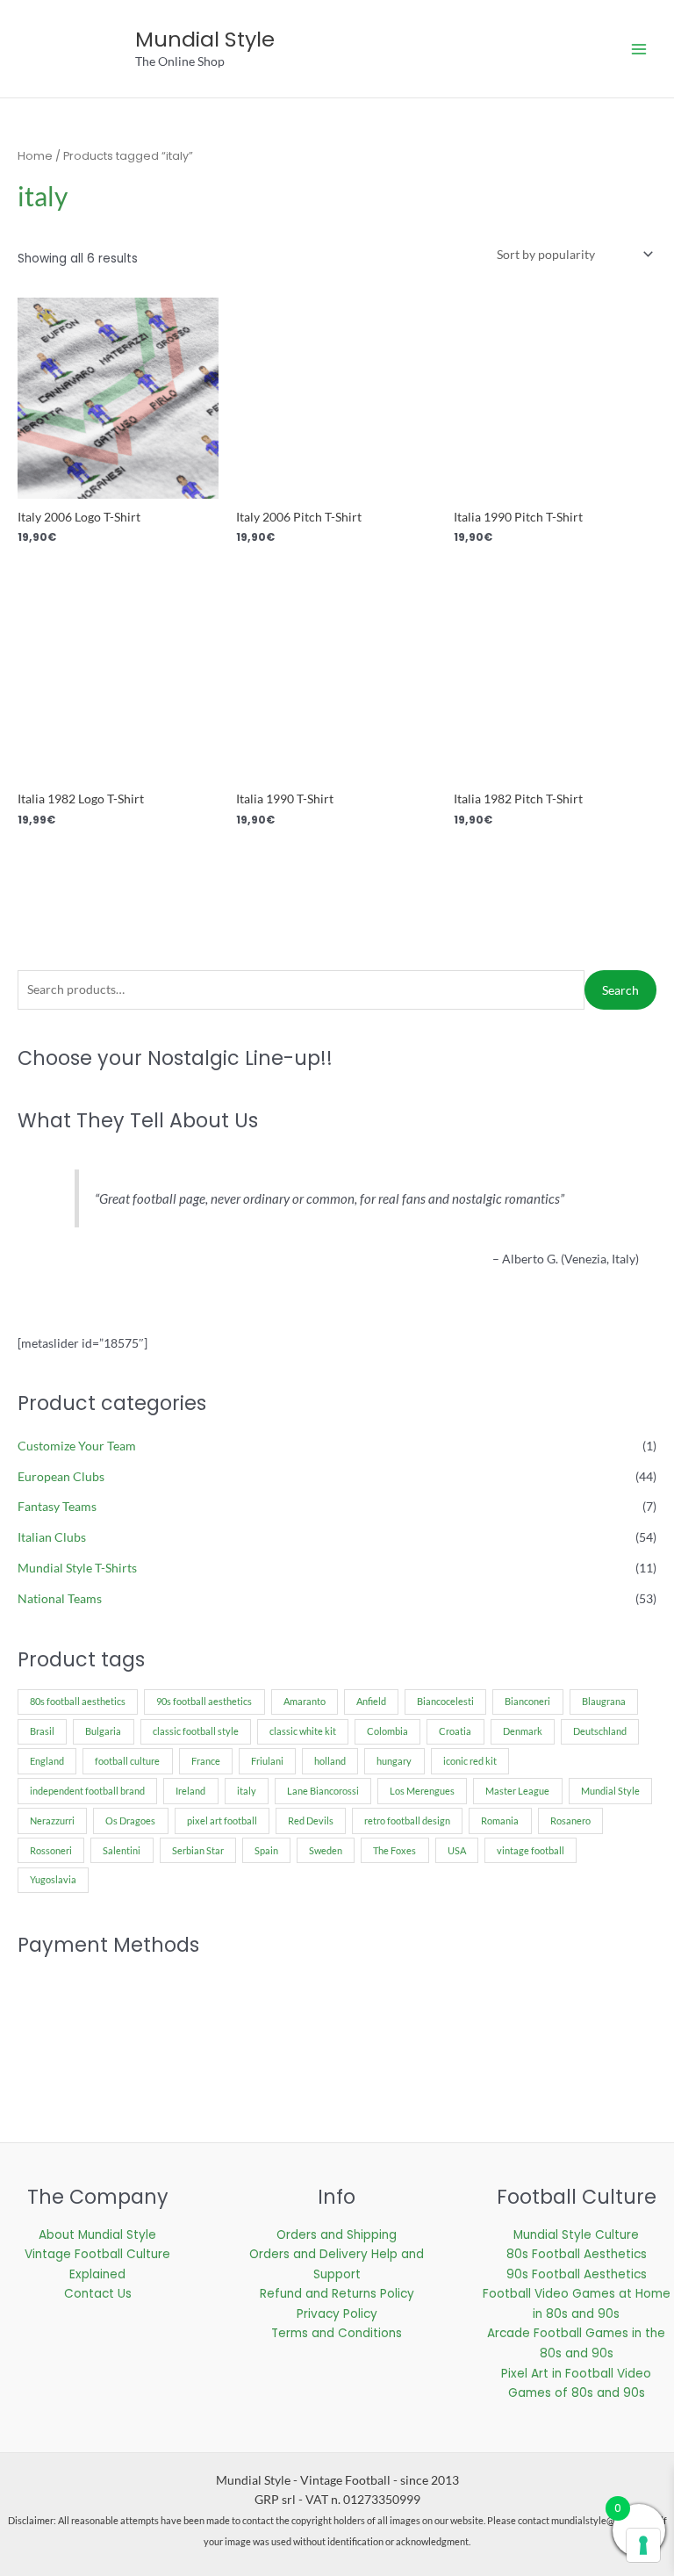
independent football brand (87, 1791)
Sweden (326, 1850)
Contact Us (98, 2294)
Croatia (455, 1731)
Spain (266, 1850)
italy (247, 1791)
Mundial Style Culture (576, 2235)
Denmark (523, 1731)
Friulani (267, 1761)
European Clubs (61, 1476)
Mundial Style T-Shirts (77, 1568)
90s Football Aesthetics (577, 2274)
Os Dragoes (130, 1820)
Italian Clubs (52, 1537)
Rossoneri (51, 1850)
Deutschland (600, 1731)
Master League (517, 1791)
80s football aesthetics (78, 1701)
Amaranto (305, 1701)
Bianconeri (527, 1701)
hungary (394, 1761)
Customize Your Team (77, 1446)
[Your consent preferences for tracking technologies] (643, 2545)
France (206, 1761)
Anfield (371, 1701)
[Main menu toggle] (639, 49)
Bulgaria (103, 1731)
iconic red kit (470, 1761)
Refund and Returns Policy (337, 2294)
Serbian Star (198, 1850)
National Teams (60, 1598)
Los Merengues (422, 1791)
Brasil (42, 1731)
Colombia (387, 1731)
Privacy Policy (337, 2314)
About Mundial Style (97, 2235)
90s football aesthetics (204, 1701)
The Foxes (394, 1850)
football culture (127, 1761)
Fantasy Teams (57, 1506)
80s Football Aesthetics (577, 2254)
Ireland (190, 1791)
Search (620, 990)
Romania (500, 1820)
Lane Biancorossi (323, 1791)
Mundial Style (205, 39)
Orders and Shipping (337, 2235)
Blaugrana (604, 1701)
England (47, 1761)
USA (457, 1850)
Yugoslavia (53, 1879)
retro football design (407, 1820)
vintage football (531, 1850)
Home (35, 156)
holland (330, 1761)
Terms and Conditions (337, 2333)
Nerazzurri (52, 1820)
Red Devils (311, 1820)
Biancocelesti (445, 1701)
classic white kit (303, 1731)
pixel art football (222, 1820)
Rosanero (570, 1820)
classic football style (196, 1731)
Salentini (122, 1850)
